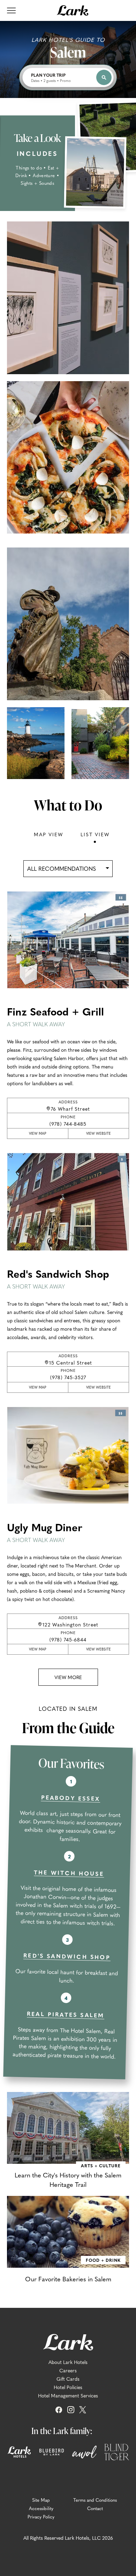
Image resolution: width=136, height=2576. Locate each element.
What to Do (68, 805)
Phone (81, 1121)
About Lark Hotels (68, 2362)
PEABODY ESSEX (70, 1798)
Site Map (41, 2500)
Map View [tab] (48, 834)
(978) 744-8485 (68, 1124)
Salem (68, 52)
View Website (101, 1135)
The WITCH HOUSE (69, 1873)
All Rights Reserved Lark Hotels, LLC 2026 (68, 2538)
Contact (95, 2508)
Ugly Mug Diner (45, 1531)
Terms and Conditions (95, 2500)
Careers (68, 2370)
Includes (37, 153)
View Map (42, 1135)
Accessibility (41, 2508)
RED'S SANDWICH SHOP (67, 1956)
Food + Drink (103, 2260)
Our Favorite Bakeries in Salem (68, 2279)
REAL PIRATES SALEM (66, 2014)
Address (80, 1105)
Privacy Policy (41, 2517)
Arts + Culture (101, 2165)
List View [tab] (95, 834)
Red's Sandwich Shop (58, 1278)
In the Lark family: (62, 2431)
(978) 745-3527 (68, 1377)
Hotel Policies (68, 2387)
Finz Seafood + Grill (55, 1016)
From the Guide (68, 1728)
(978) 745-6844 (68, 1639)
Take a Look (37, 138)
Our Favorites (71, 1763)
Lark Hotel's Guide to (68, 39)
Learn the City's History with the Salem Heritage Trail (68, 2180)
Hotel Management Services (68, 2395)
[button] (68, 1677)
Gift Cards (68, 2379)
